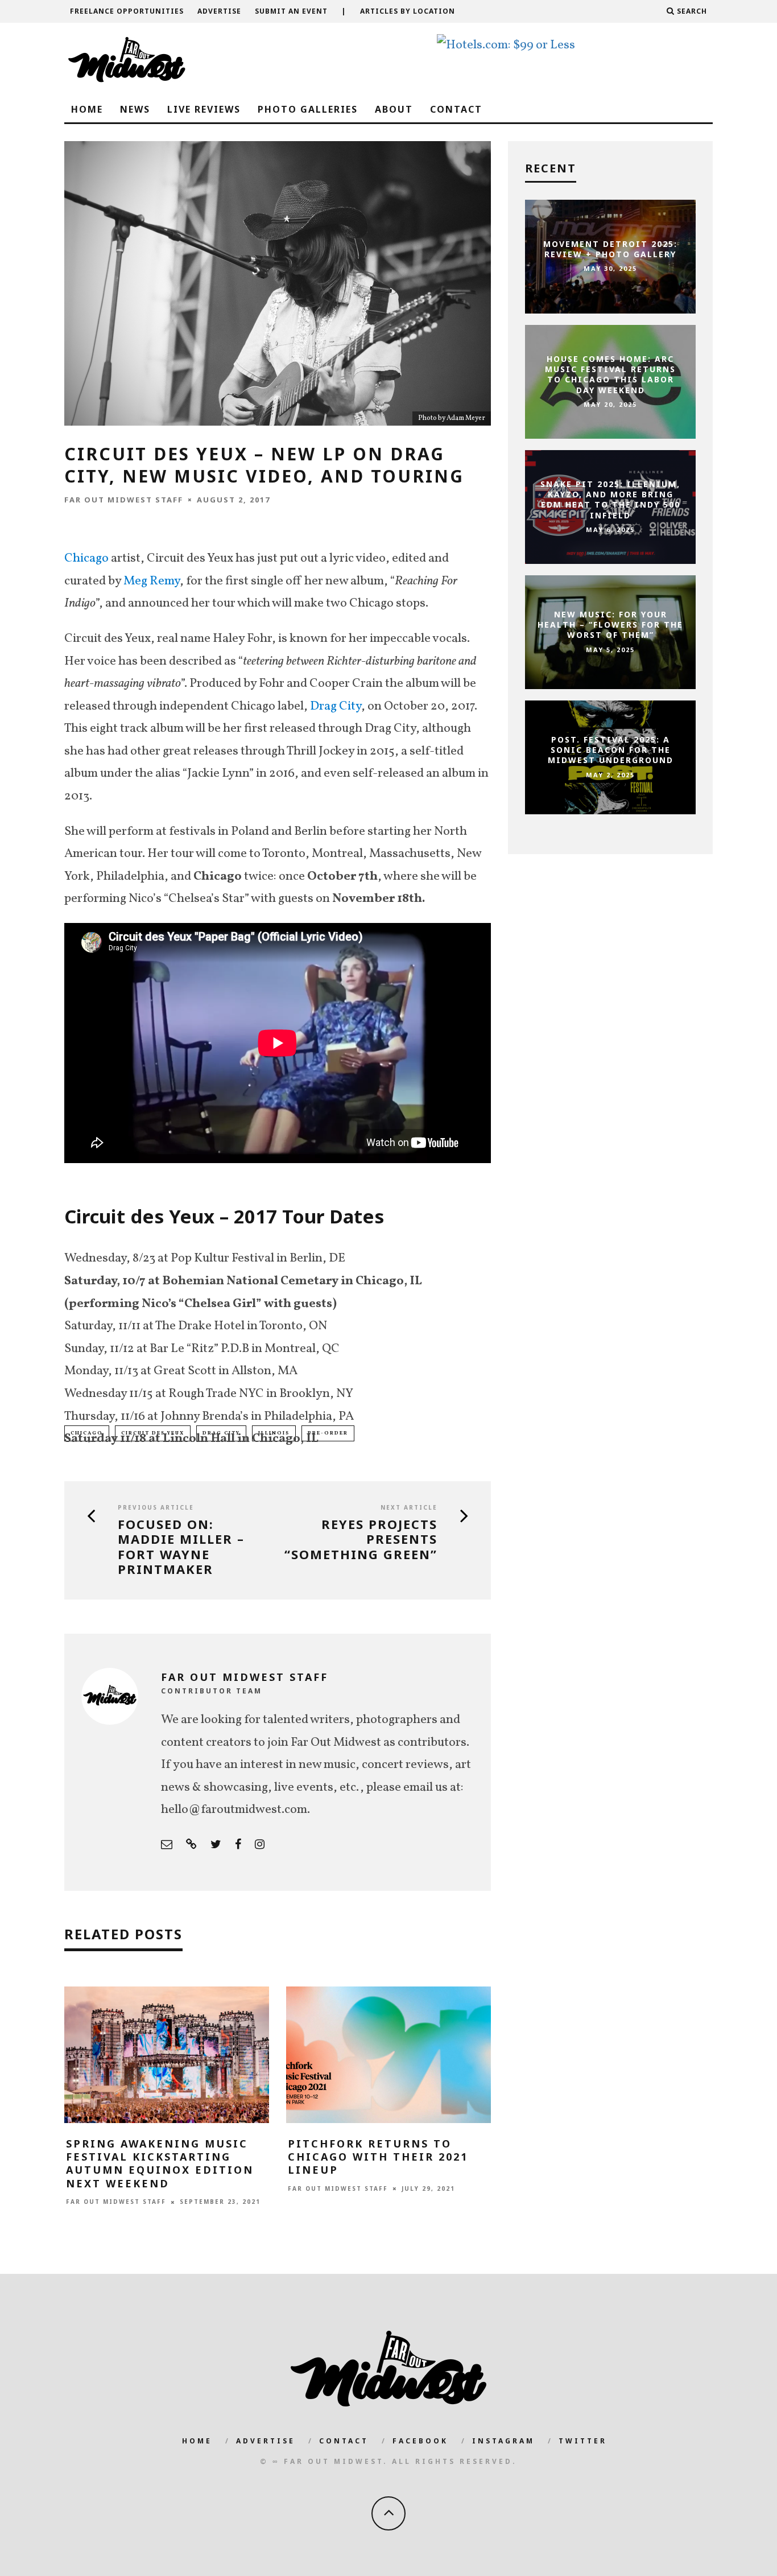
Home (87, 109)
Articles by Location (408, 11)
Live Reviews (204, 109)
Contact (456, 109)
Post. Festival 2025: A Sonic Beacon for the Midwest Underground (611, 750)
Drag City (336, 706)
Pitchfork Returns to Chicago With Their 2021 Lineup (378, 2157)
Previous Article (156, 1507)
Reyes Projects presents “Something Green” (361, 1539)
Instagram (503, 2441)
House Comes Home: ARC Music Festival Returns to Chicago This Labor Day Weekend (610, 374)
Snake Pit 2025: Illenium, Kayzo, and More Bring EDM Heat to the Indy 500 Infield (610, 500)
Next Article (409, 1507)
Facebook (420, 2441)
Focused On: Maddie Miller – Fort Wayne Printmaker (181, 1547)
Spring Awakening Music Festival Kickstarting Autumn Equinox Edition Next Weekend (160, 2163)
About (394, 109)
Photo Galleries (308, 109)
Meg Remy (152, 581)
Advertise (219, 11)
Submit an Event (291, 11)
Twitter (583, 2441)
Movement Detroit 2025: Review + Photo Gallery (610, 249)
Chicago (86, 559)
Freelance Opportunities (127, 11)
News (135, 109)
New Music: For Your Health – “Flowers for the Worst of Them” (610, 625)
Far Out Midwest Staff (124, 500)
